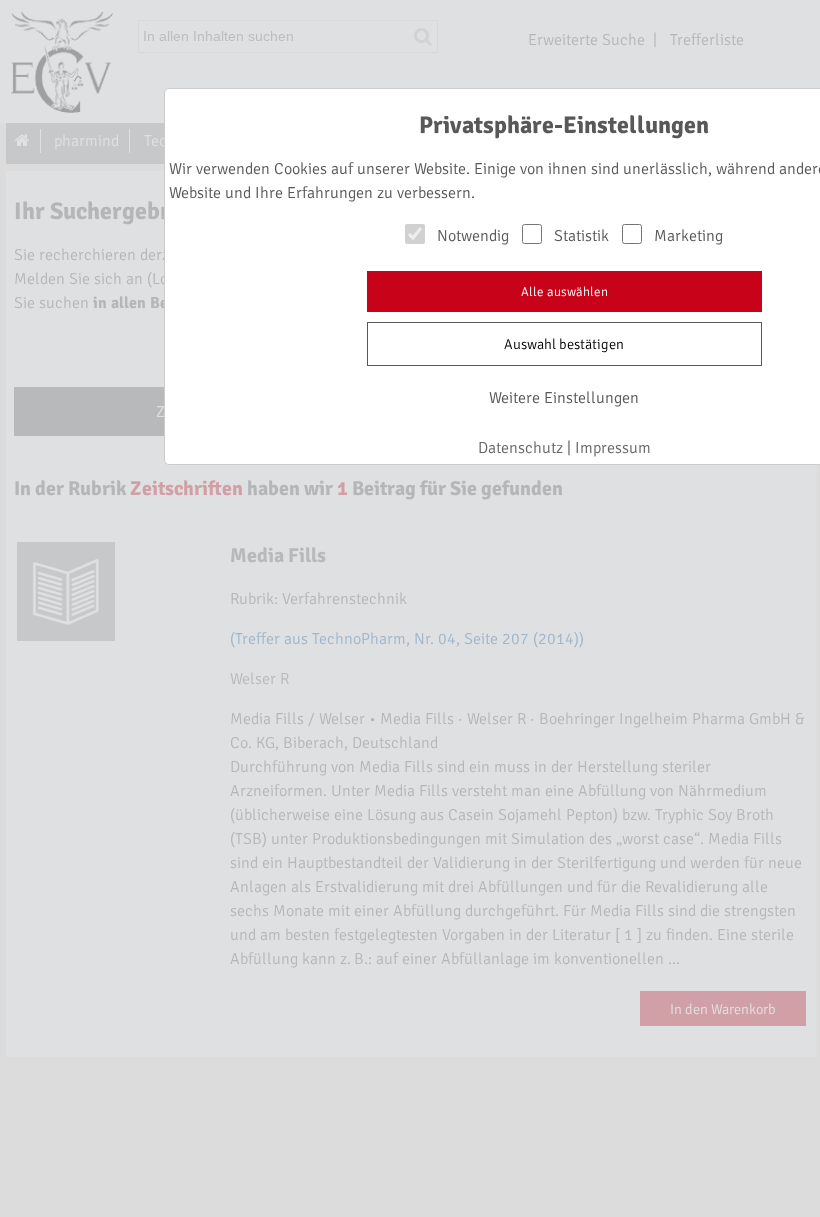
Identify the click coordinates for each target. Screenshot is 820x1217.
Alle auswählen (564, 292)
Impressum (613, 448)
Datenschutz (520, 448)
